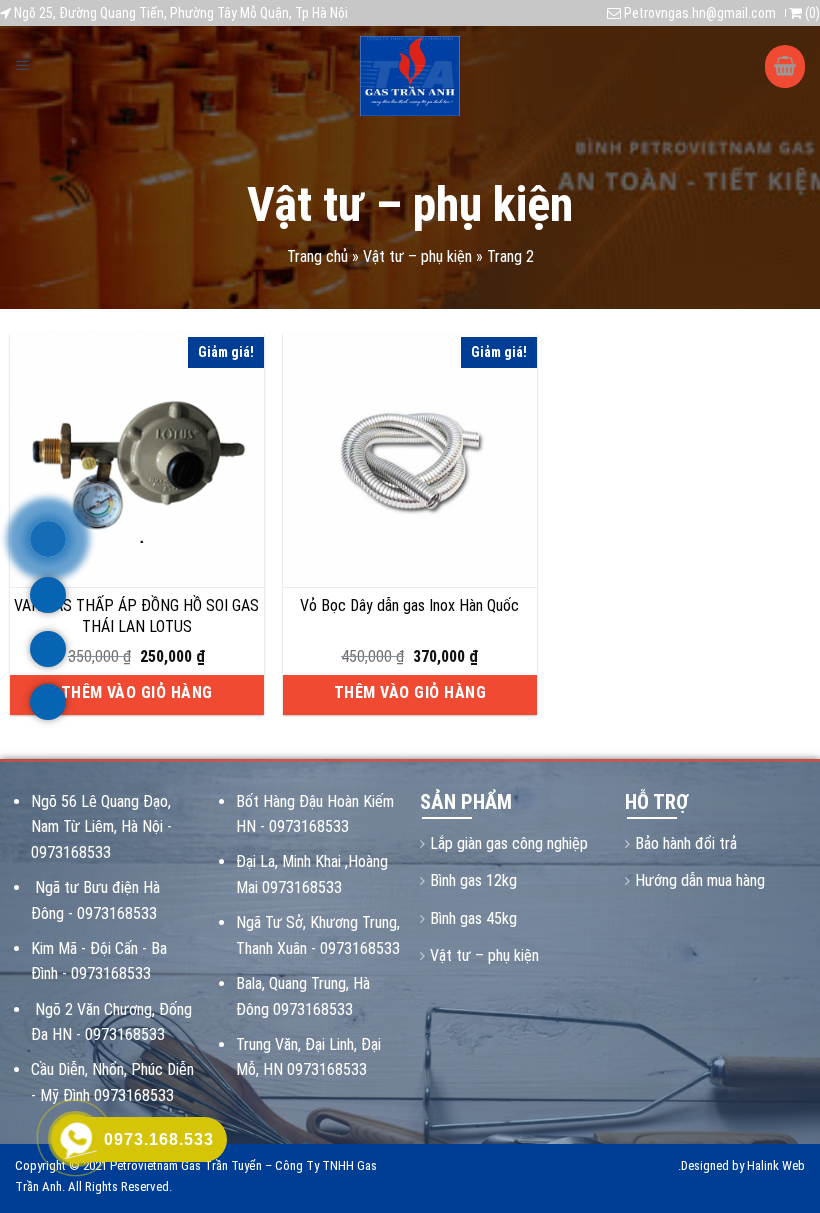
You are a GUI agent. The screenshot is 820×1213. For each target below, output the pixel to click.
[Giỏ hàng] (785, 66)
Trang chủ (317, 256)
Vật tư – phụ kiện (417, 256)
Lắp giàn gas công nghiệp (509, 843)
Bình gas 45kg (473, 918)
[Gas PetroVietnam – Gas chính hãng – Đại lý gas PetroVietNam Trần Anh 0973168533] (410, 76)
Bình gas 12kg (473, 880)
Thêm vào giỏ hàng (137, 692)
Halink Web (776, 1165)
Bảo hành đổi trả (686, 843)
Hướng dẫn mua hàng (700, 880)
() (811, 13)
